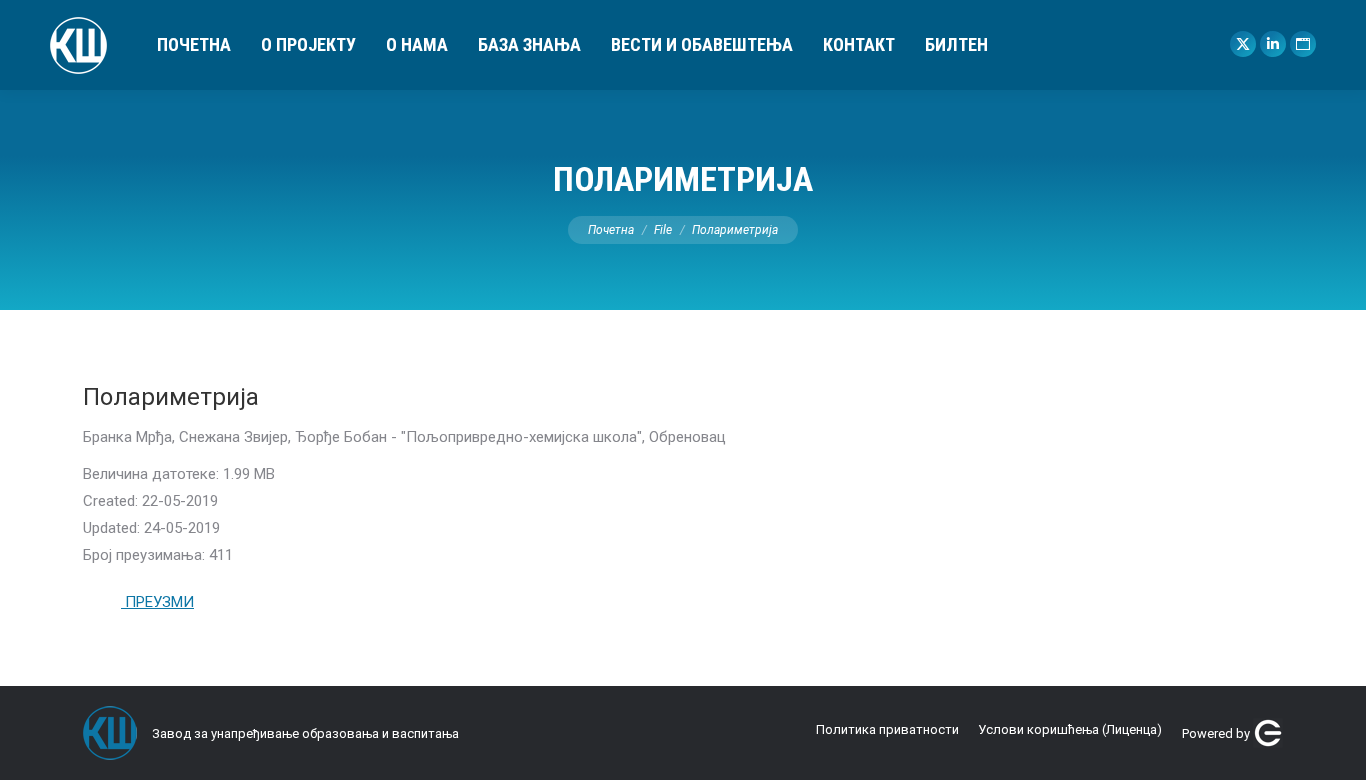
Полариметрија (171, 397)
